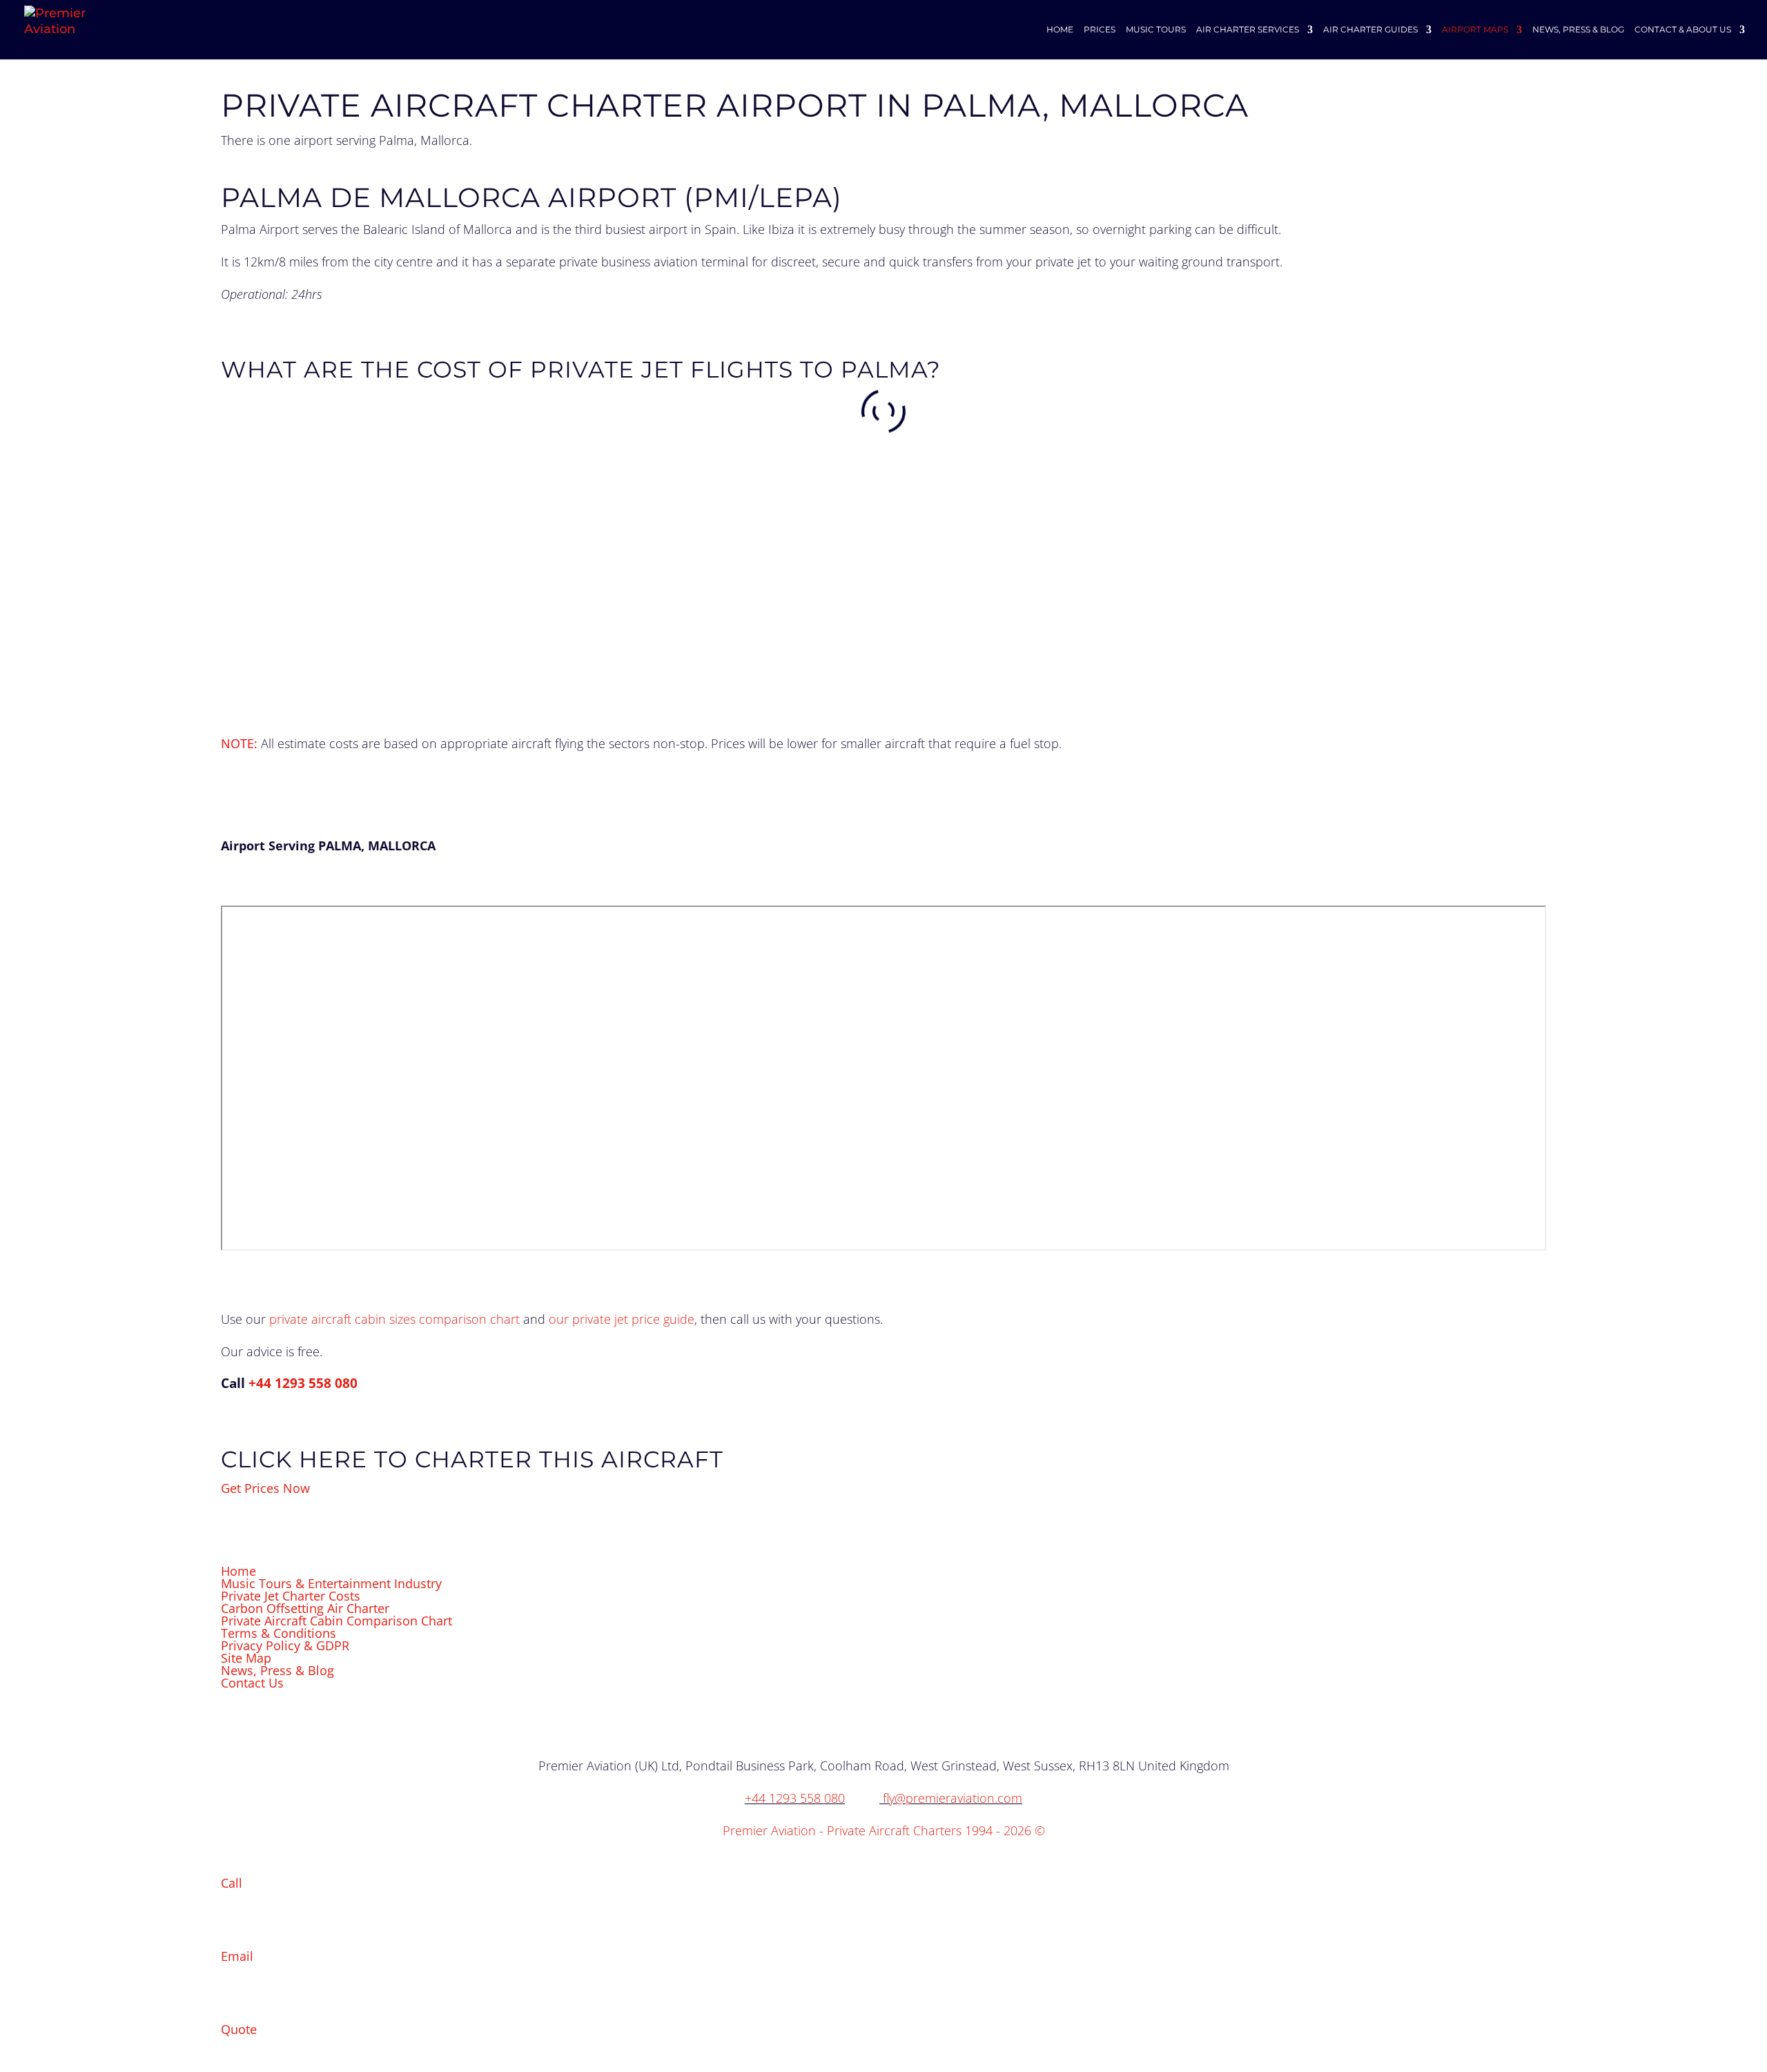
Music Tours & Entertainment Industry (331, 1583)
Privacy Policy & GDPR (285, 1645)
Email (237, 1956)
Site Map (246, 1658)
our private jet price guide (622, 1319)
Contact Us (252, 1683)
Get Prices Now (265, 1488)
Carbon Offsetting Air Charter (305, 1608)
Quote (239, 2029)
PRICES (1100, 30)
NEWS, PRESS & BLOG (1578, 30)
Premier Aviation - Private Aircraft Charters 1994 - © (884, 1830)
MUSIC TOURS (1156, 30)
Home (238, 1571)
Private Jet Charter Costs (291, 1596)
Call (232, 1883)
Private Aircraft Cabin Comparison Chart (336, 1621)
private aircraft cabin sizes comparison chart (394, 1319)
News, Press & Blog (277, 1670)
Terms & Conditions (279, 1633)
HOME (1060, 30)
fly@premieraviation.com (953, 1798)
